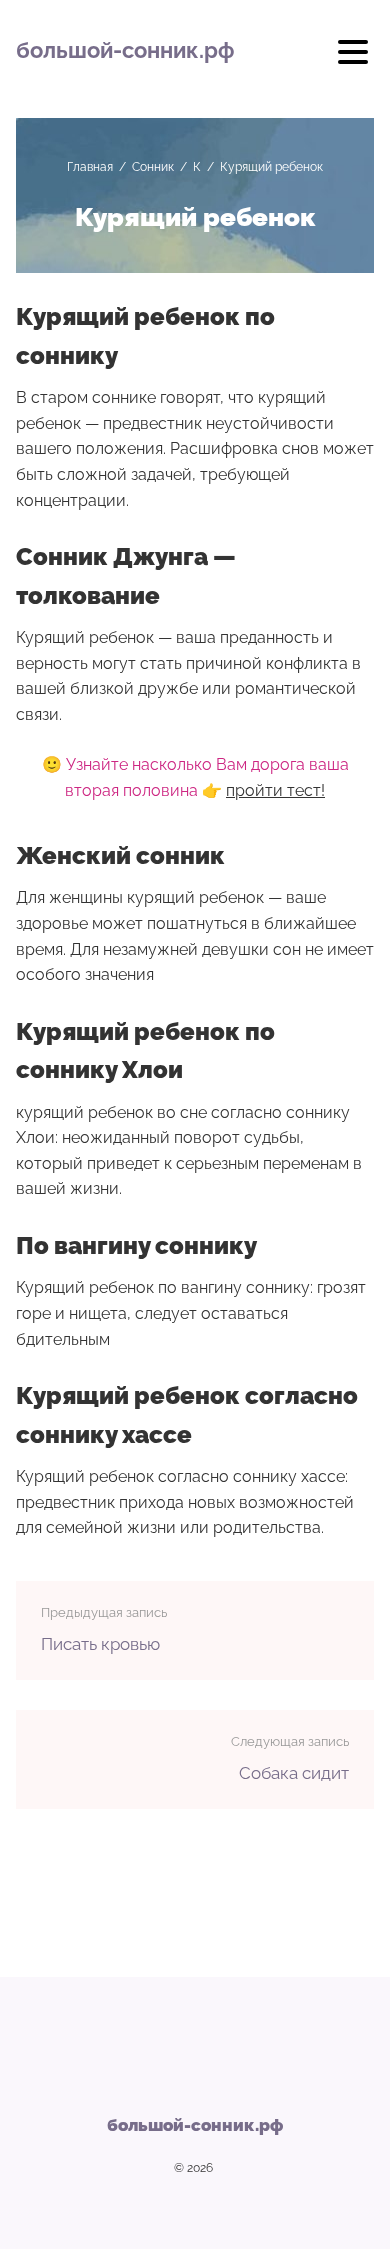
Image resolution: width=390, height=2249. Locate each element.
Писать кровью (100, 1644)
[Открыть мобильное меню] (353, 59)
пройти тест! (275, 790)
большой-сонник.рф (125, 50)
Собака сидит (294, 1773)
